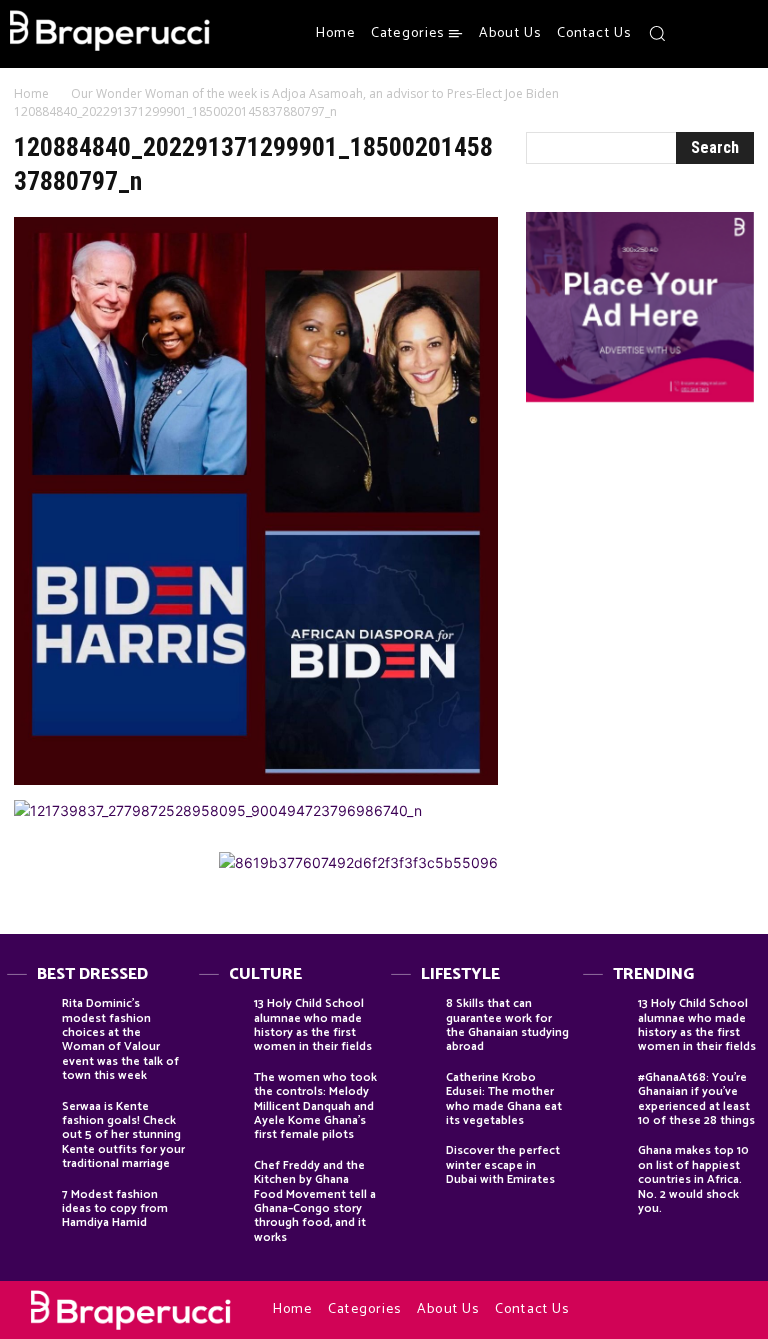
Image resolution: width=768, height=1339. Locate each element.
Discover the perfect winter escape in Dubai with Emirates (503, 1165)
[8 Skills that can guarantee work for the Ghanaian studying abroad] (413, 1019)
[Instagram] (717, 34)
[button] (657, 33)
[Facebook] (693, 34)
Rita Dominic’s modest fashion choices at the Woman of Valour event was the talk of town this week (120, 1039)
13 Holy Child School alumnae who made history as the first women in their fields (313, 1025)
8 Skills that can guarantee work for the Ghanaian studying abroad (507, 1025)
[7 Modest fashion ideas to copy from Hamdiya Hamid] (29, 1210)
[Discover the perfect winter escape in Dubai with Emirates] (413, 1166)
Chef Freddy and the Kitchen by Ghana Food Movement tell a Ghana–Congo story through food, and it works (315, 1201)
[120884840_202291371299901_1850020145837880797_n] (256, 779)
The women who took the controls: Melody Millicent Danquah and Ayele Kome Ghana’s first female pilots (315, 1106)
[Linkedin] (677, 1311)
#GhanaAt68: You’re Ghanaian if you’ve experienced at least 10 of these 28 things (696, 1099)
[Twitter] (741, 34)
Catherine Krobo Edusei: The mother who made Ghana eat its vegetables (504, 1099)
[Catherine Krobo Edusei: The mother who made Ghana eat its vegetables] (413, 1093)
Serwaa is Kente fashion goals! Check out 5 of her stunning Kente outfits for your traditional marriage (123, 1135)
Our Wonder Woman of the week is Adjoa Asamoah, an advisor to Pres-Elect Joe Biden (315, 93)
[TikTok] (701, 1311)
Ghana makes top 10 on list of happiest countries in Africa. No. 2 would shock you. (693, 1179)
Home (31, 93)
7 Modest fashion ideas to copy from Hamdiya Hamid (115, 1209)
